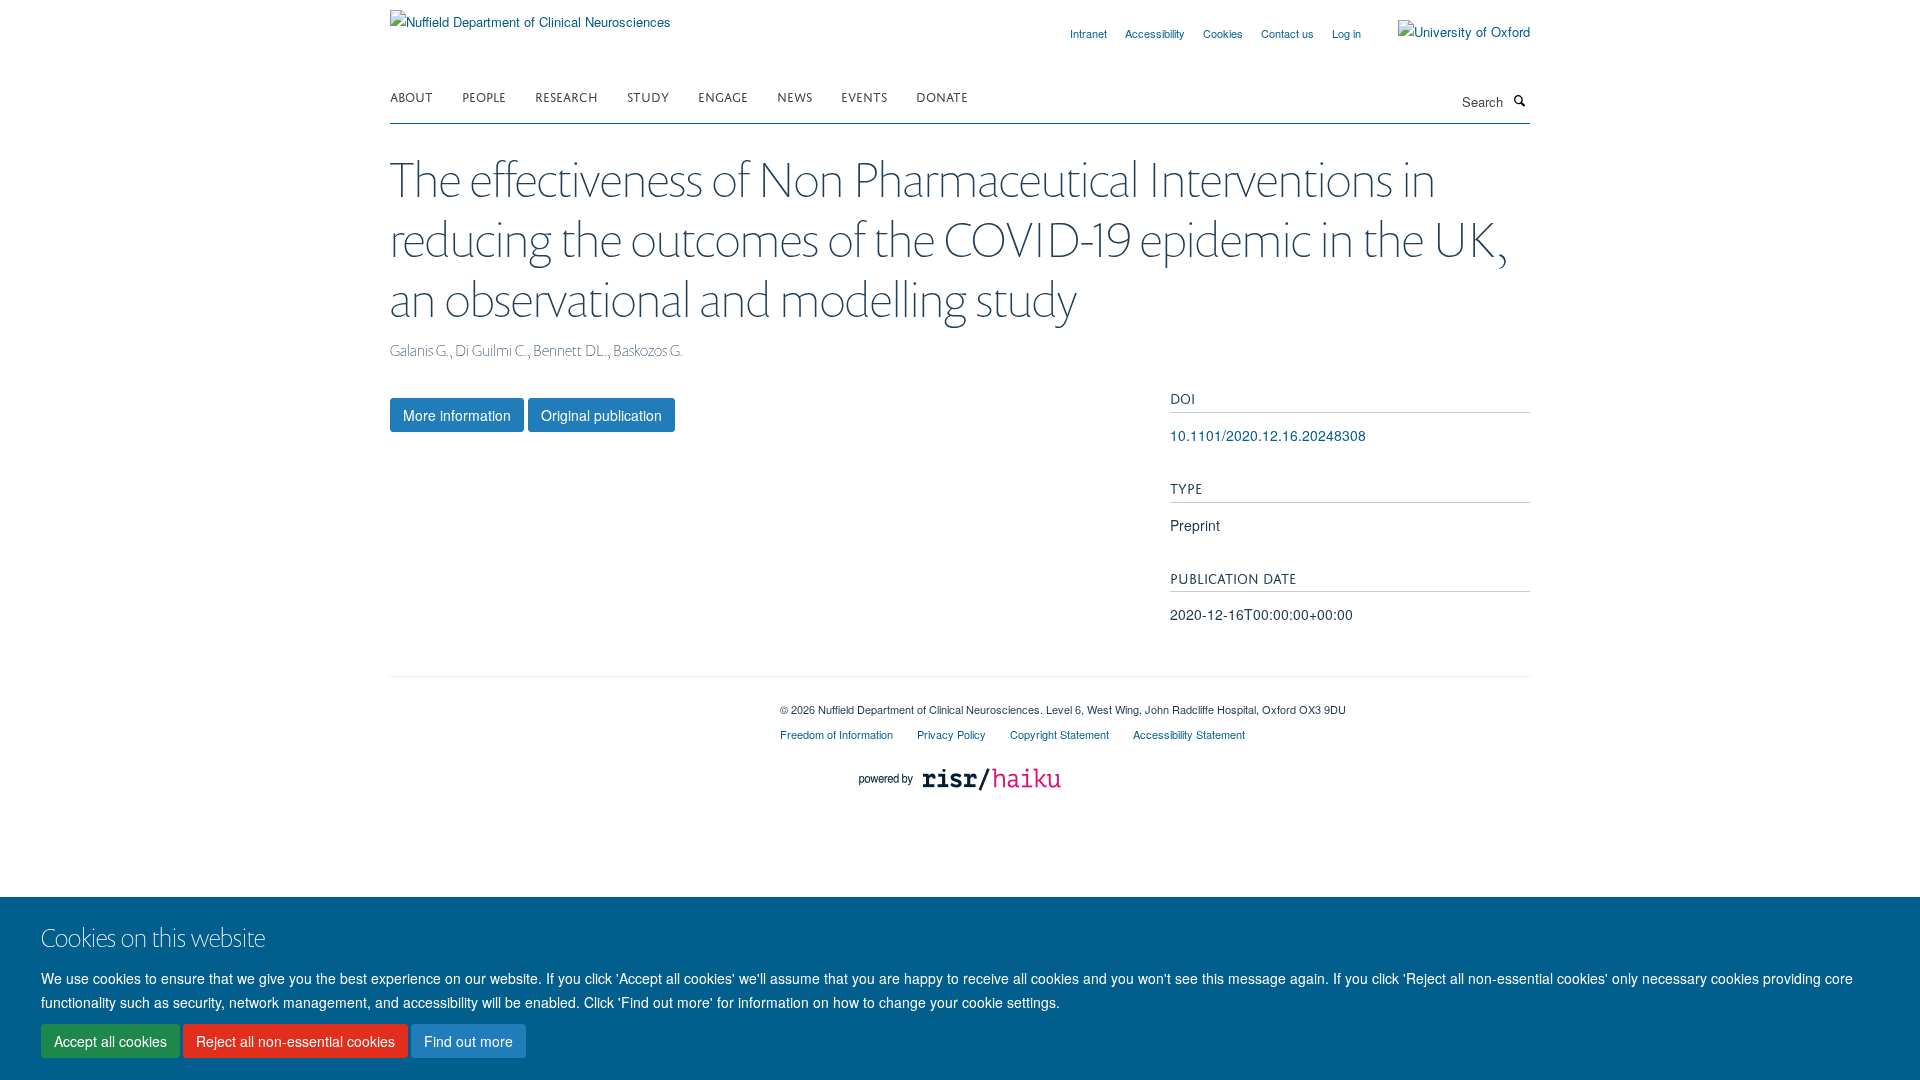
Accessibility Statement (1189, 734)
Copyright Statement (1059, 734)
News (794, 95)
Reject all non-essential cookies (295, 1041)
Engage (723, 95)
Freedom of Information (836, 734)
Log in (1346, 33)
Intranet (1088, 33)
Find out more (468, 1041)
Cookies (1223, 33)
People (484, 95)
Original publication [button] (601, 415)
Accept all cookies (110, 1041)
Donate (942, 95)
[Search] (1519, 100)
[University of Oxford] (1449, 32)
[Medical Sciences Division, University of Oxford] (570, 702)
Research (566, 95)
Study (648, 95)
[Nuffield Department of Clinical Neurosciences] (530, 14)
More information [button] (457, 415)
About (411, 95)
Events (864, 95)
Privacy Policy (951, 734)
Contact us (1287, 33)
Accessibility (1155, 33)
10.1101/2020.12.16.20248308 (1268, 435)
